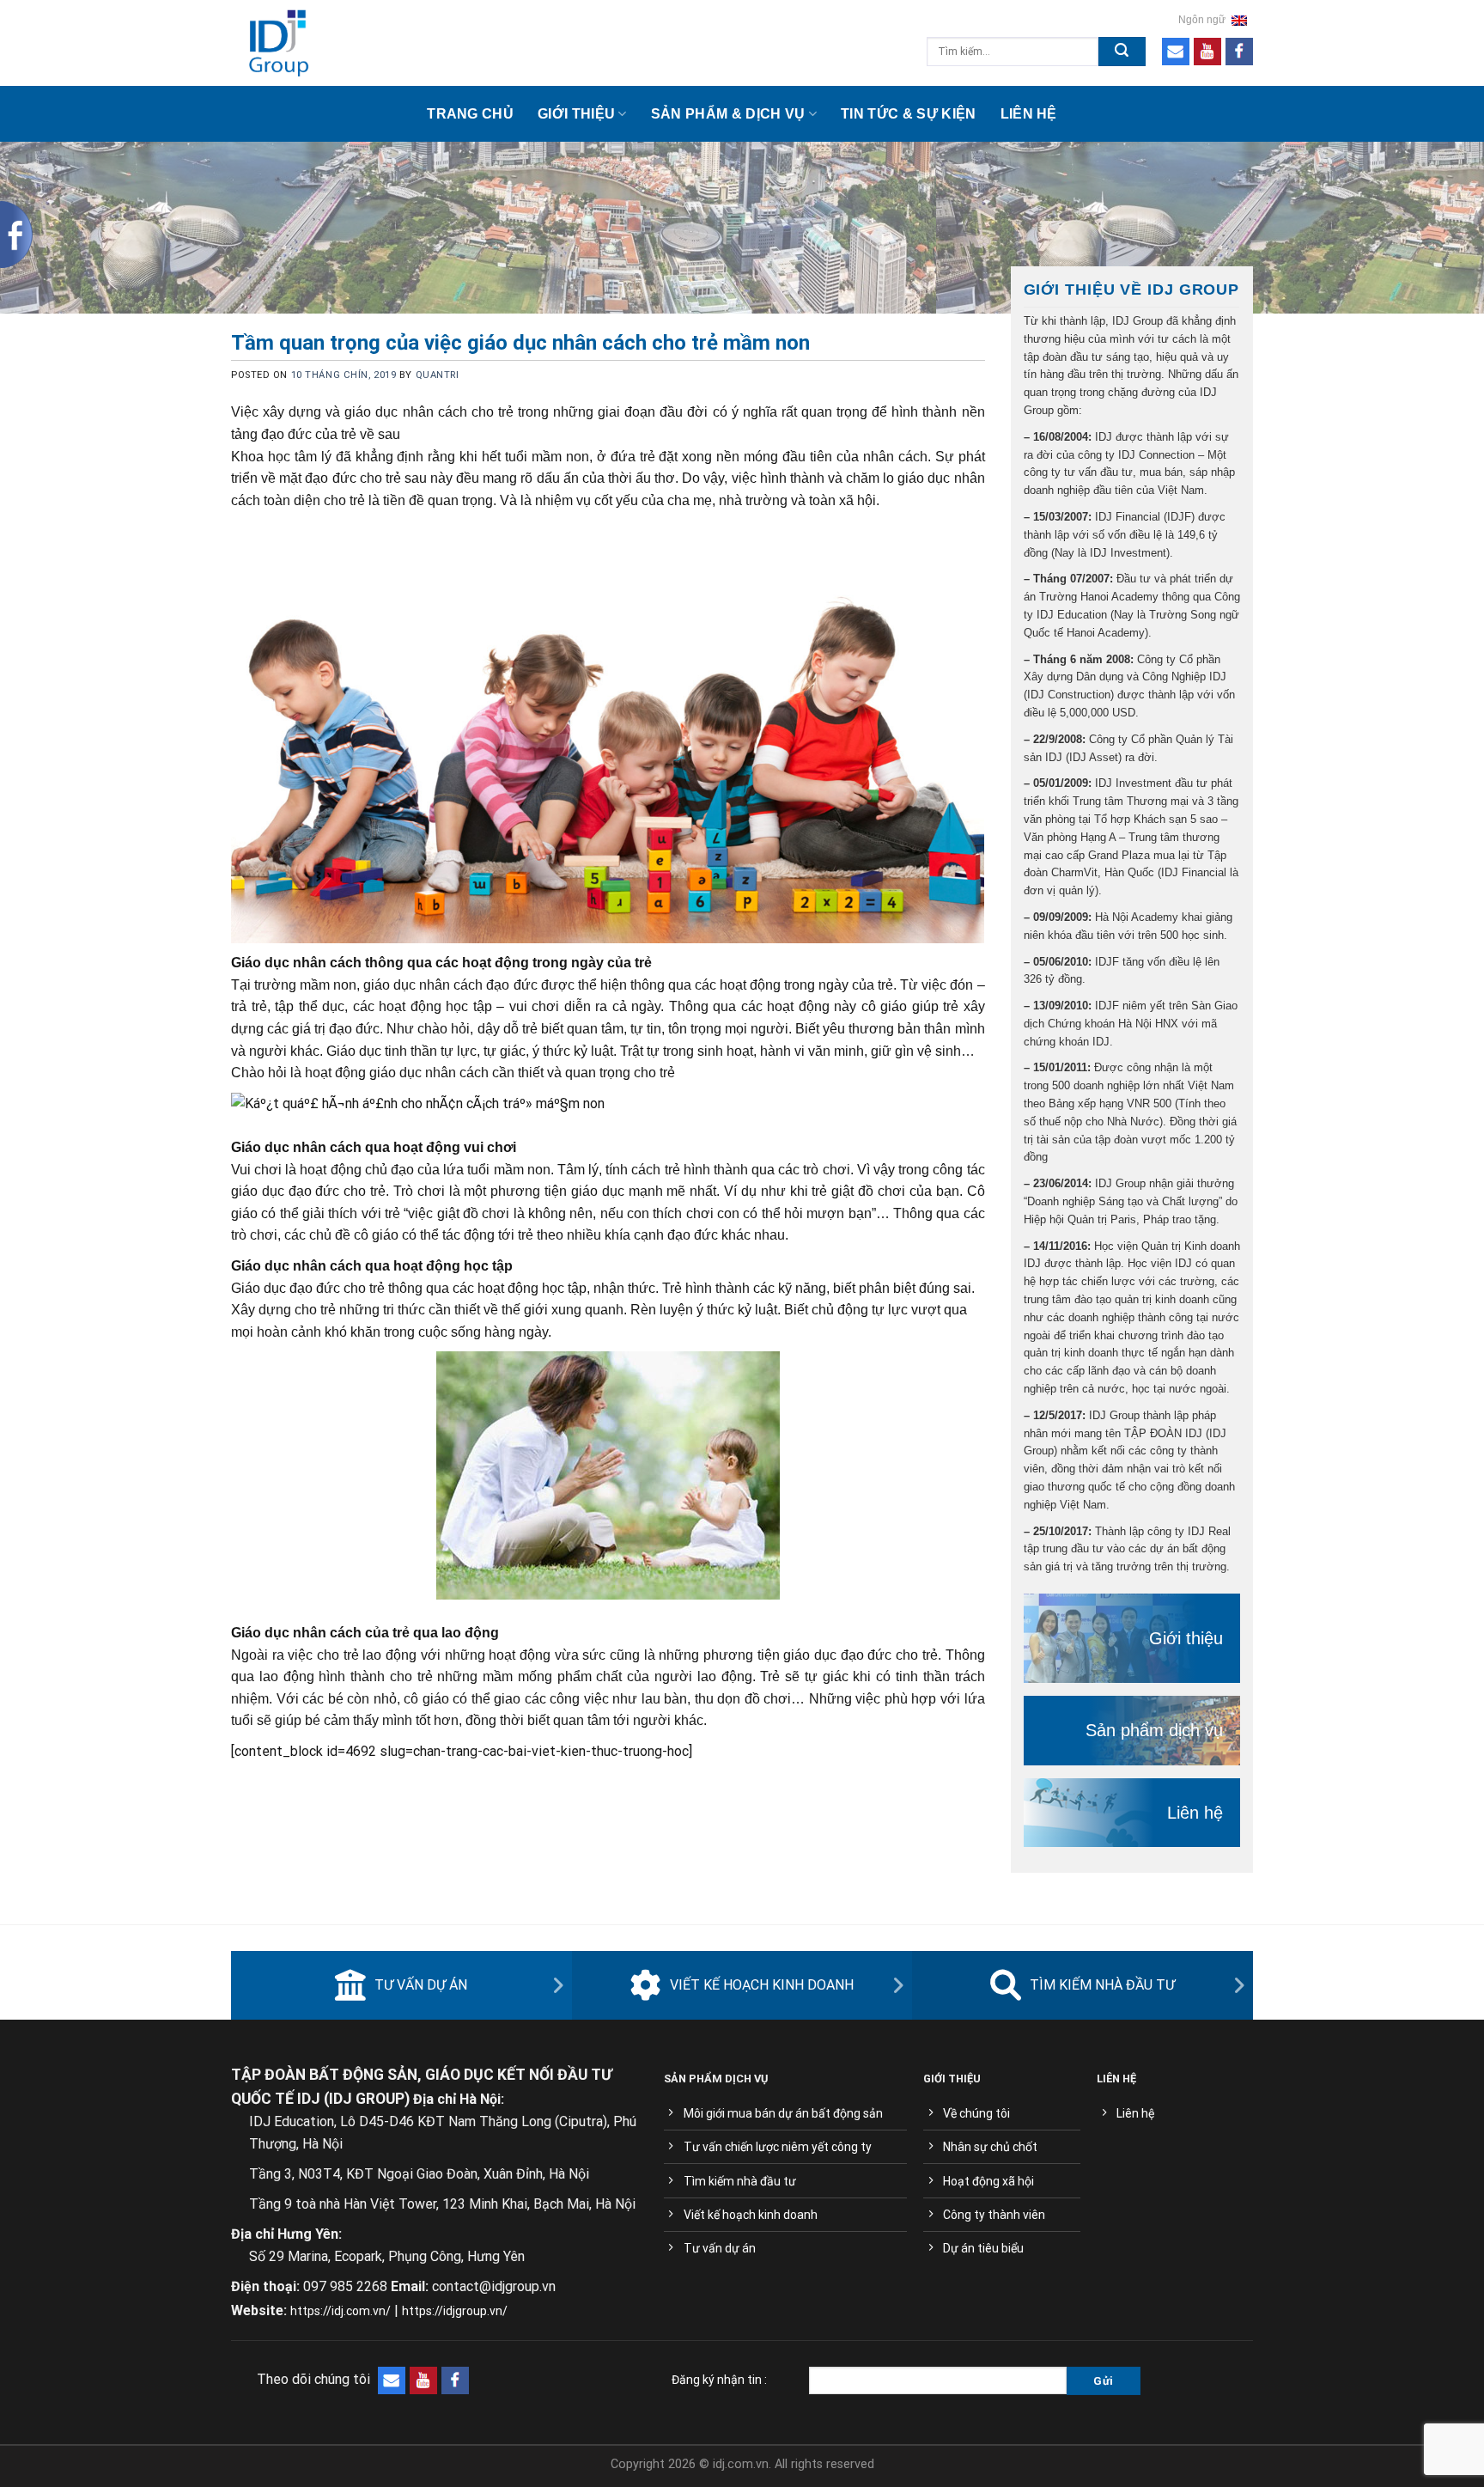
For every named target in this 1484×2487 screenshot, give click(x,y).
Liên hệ (1029, 114)
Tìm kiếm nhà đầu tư (1102, 1985)
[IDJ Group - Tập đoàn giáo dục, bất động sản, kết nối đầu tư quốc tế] (361, 43)
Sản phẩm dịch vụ (1154, 1730)
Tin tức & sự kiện (908, 114)
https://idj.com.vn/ (341, 2311)
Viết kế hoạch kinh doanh (762, 1985)
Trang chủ (470, 114)
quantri (438, 375)
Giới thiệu (576, 114)
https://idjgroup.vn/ (455, 2311)
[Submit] (1122, 52)
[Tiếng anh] (1239, 20)
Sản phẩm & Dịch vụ (728, 114)
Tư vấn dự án (421, 1985)
